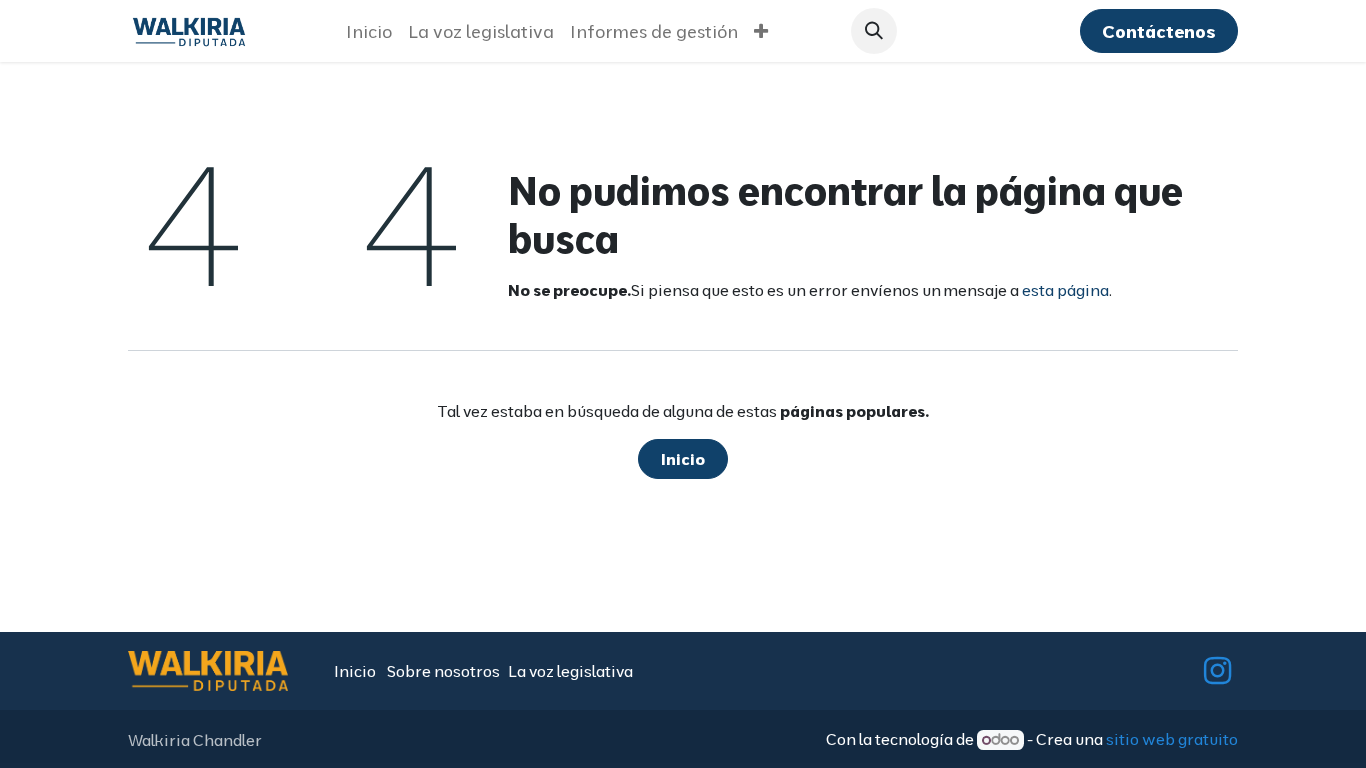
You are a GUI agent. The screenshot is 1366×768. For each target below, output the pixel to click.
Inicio (683, 459)
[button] (874, 31)
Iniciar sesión (992, 31)
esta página (1065, 290)
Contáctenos (1158, 31)
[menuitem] (369, 31)
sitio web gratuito (1172, 739)
